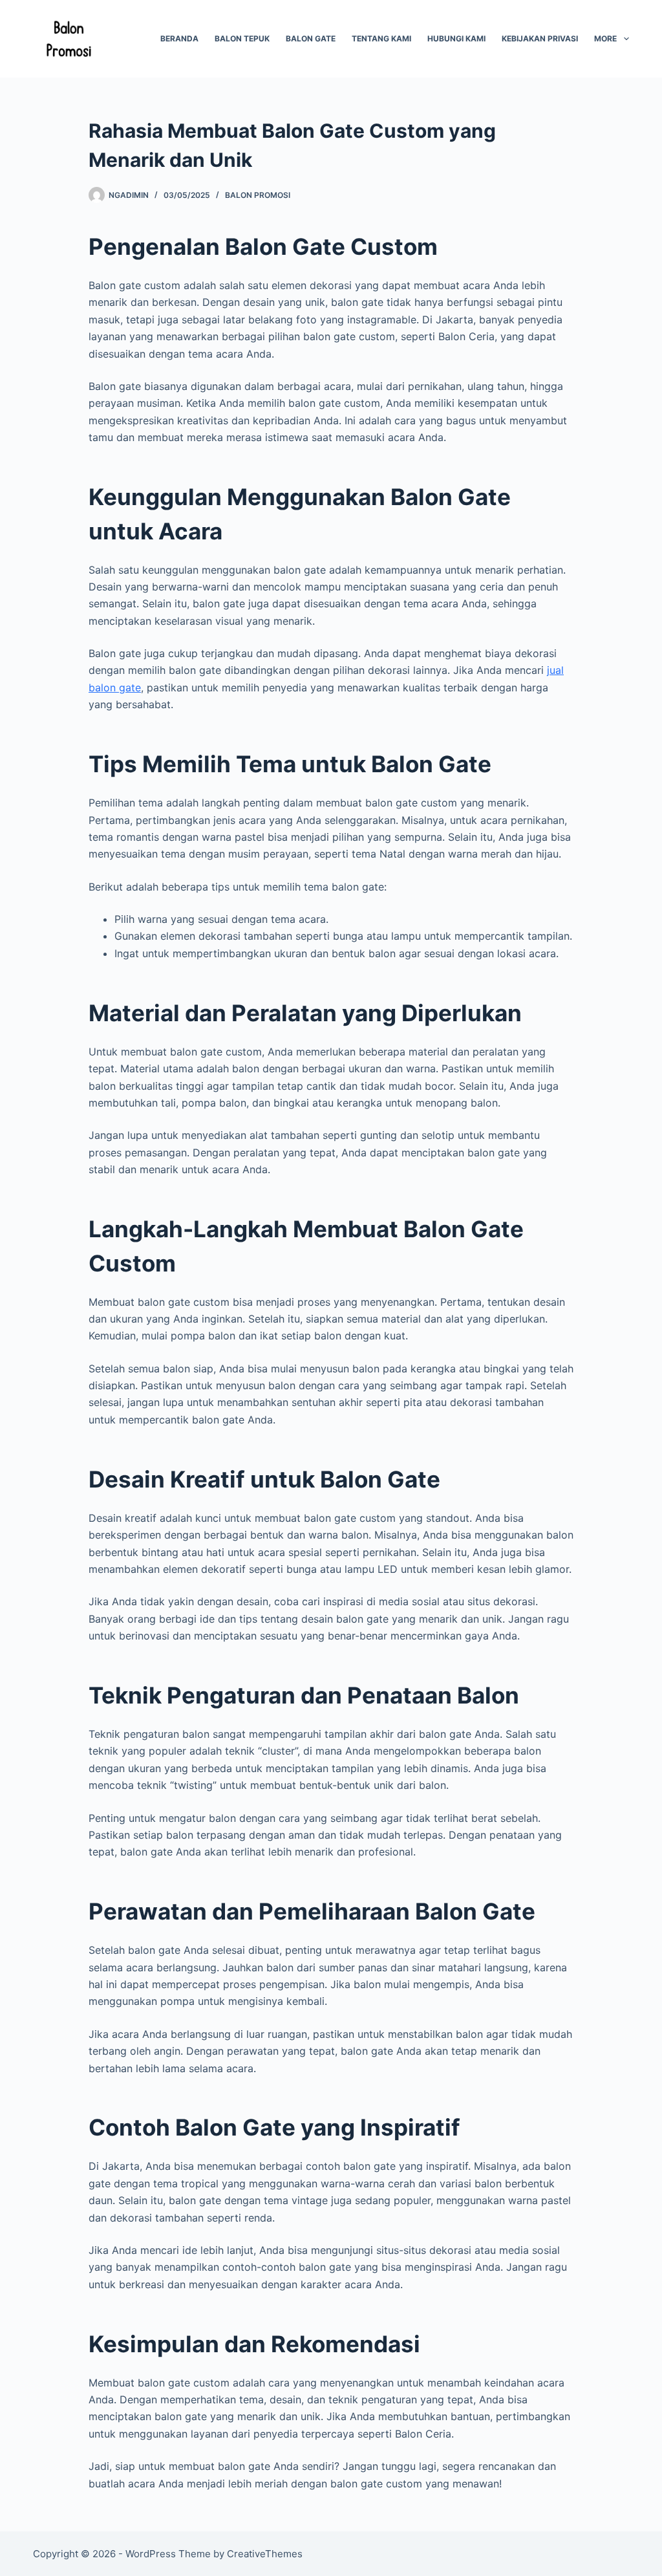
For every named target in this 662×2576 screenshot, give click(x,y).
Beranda (179, 38)
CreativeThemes (265, 2554)
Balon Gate (311, 38)
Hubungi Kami (456, 38)
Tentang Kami (381, 38)
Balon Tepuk (242, 38)
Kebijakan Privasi (540, 38)
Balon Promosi (258, 195)
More (605, 38)
